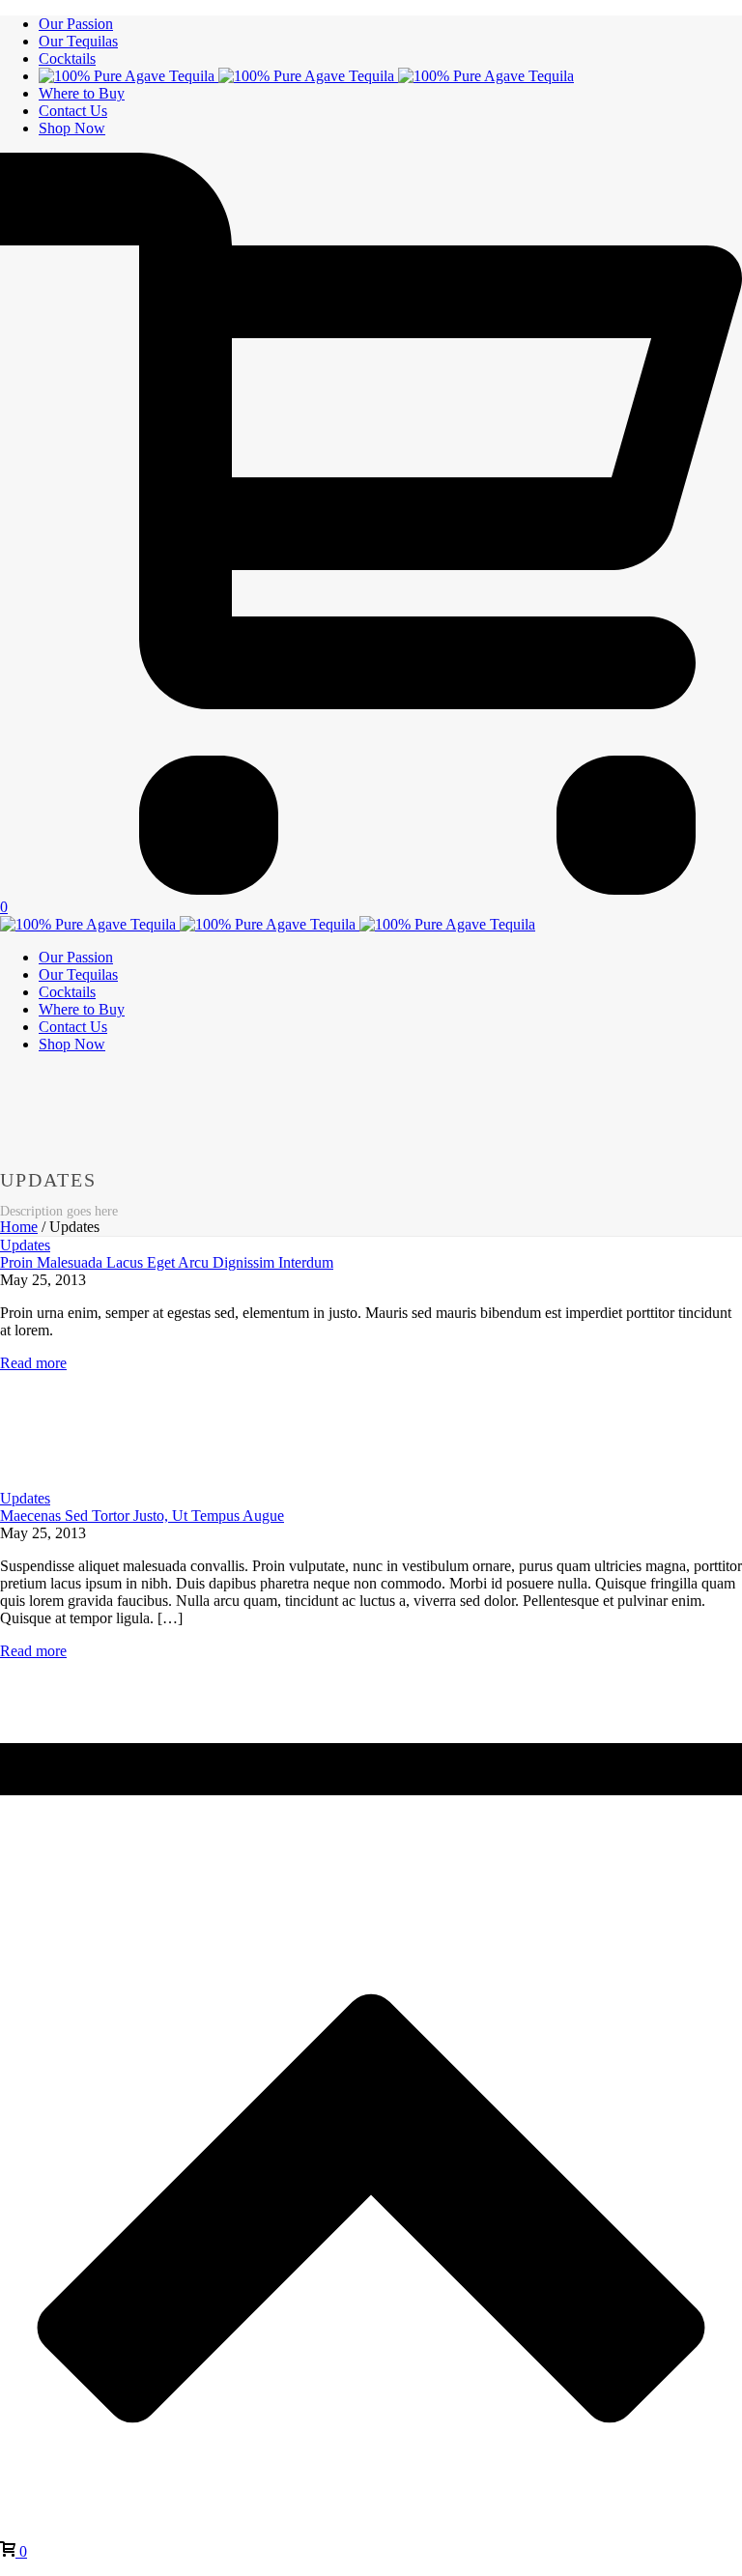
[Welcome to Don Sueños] (306, 76)
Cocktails (67, 58)
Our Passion (76, 24)
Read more (33, 1363)
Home (19, 1227)
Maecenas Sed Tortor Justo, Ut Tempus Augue (142, 1516)
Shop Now (72, 128)
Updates (25, 1245)
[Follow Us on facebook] (15, 1786)
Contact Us (73, 111)
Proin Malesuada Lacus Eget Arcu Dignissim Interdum (167, 1262)
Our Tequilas (78, 41)
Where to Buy (82, 93)
